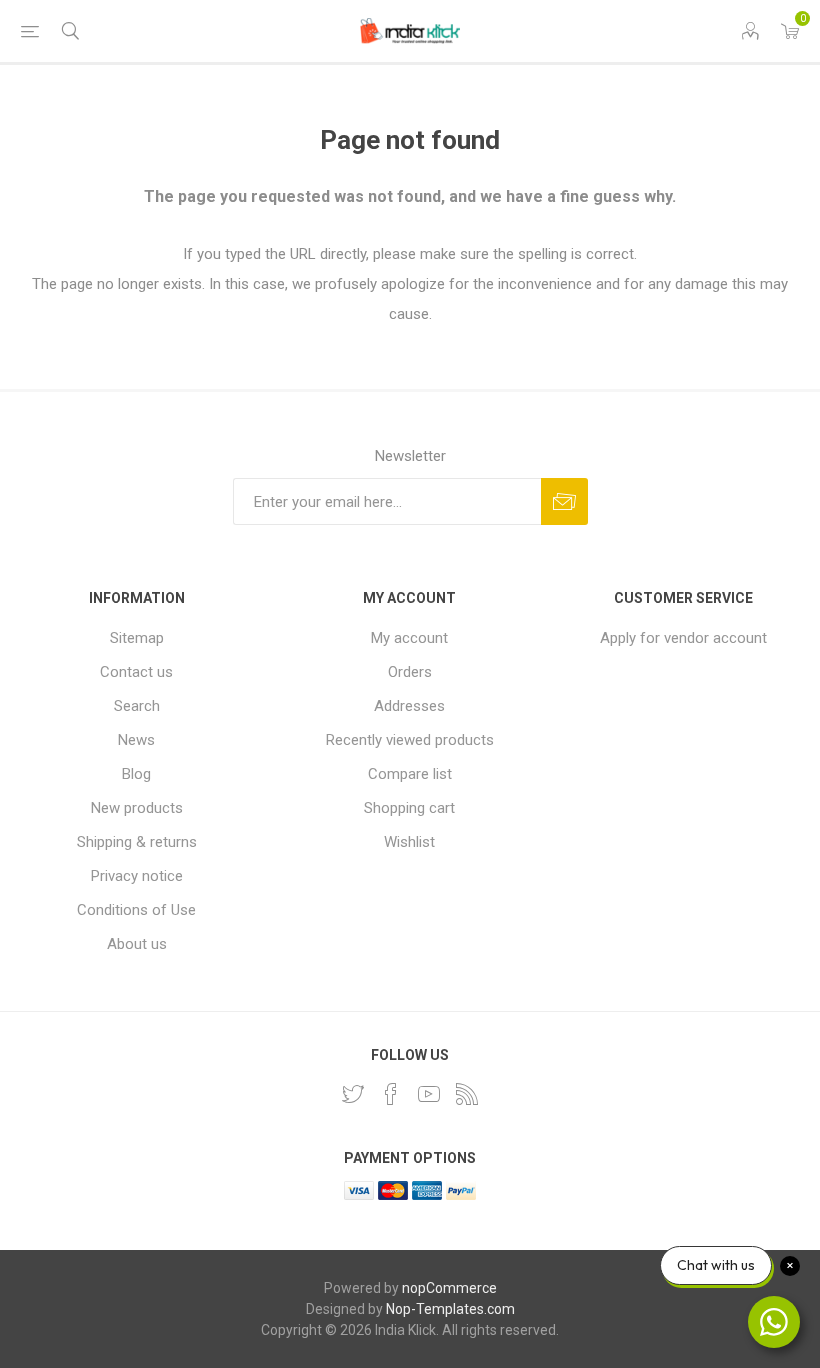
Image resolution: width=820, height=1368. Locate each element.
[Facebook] (391, 1094)
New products (137, 808)
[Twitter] (353, 1094)
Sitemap (137, 638)
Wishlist (409, 842)
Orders (410, 672)
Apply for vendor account (683, 638)
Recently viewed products (410, 740)
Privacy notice (137, 876)
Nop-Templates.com (450, 1309)
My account (409, 638)
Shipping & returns (137, 842)
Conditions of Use (136, 910)
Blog (136, 774)
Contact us (136, 672)
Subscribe (564, 501)
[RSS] (467, 1094)
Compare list (410, 774)
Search (137, 706)
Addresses (409, 706)
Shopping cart (409, 808)
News (136, 740)
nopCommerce (449, 1288)
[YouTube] (429, 1094)
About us (137, 944)
